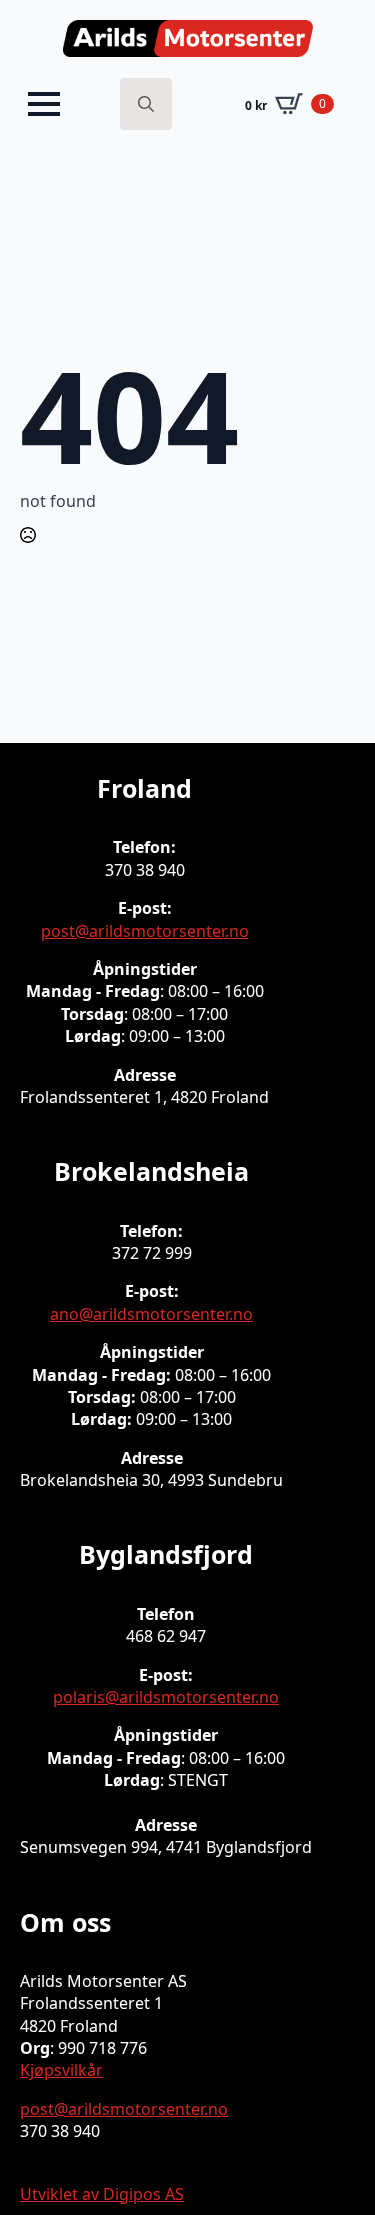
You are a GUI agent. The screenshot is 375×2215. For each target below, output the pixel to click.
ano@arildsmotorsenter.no (151, 1314)
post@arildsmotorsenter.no (145, 931)
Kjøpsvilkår (61, 2070)
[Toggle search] (146, 104)
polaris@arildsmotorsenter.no (166, 1697)
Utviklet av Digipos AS (102, 2194)
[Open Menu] (44, 104)
